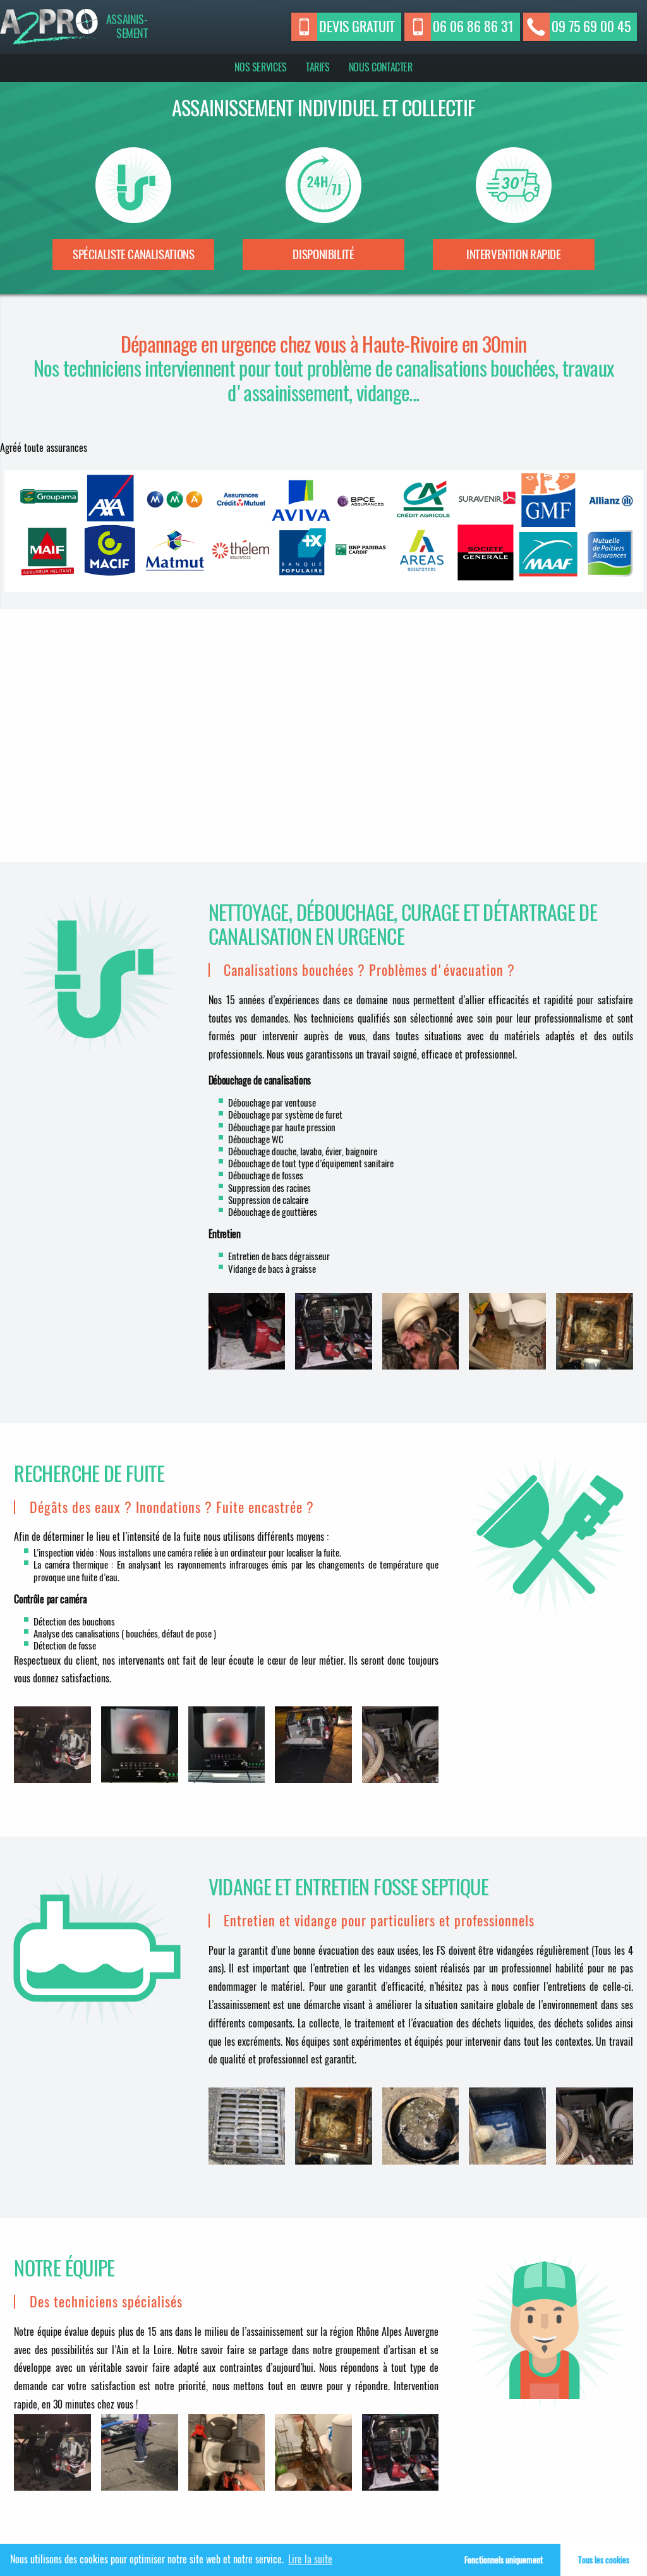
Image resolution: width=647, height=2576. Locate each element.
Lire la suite (310, 2559)
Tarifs (318, 67)
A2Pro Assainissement (50, 27)
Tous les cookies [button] (604, 2560)
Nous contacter (381, 67)
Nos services (261, 67)
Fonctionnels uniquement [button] (504, 2560)
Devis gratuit (357, 27)
